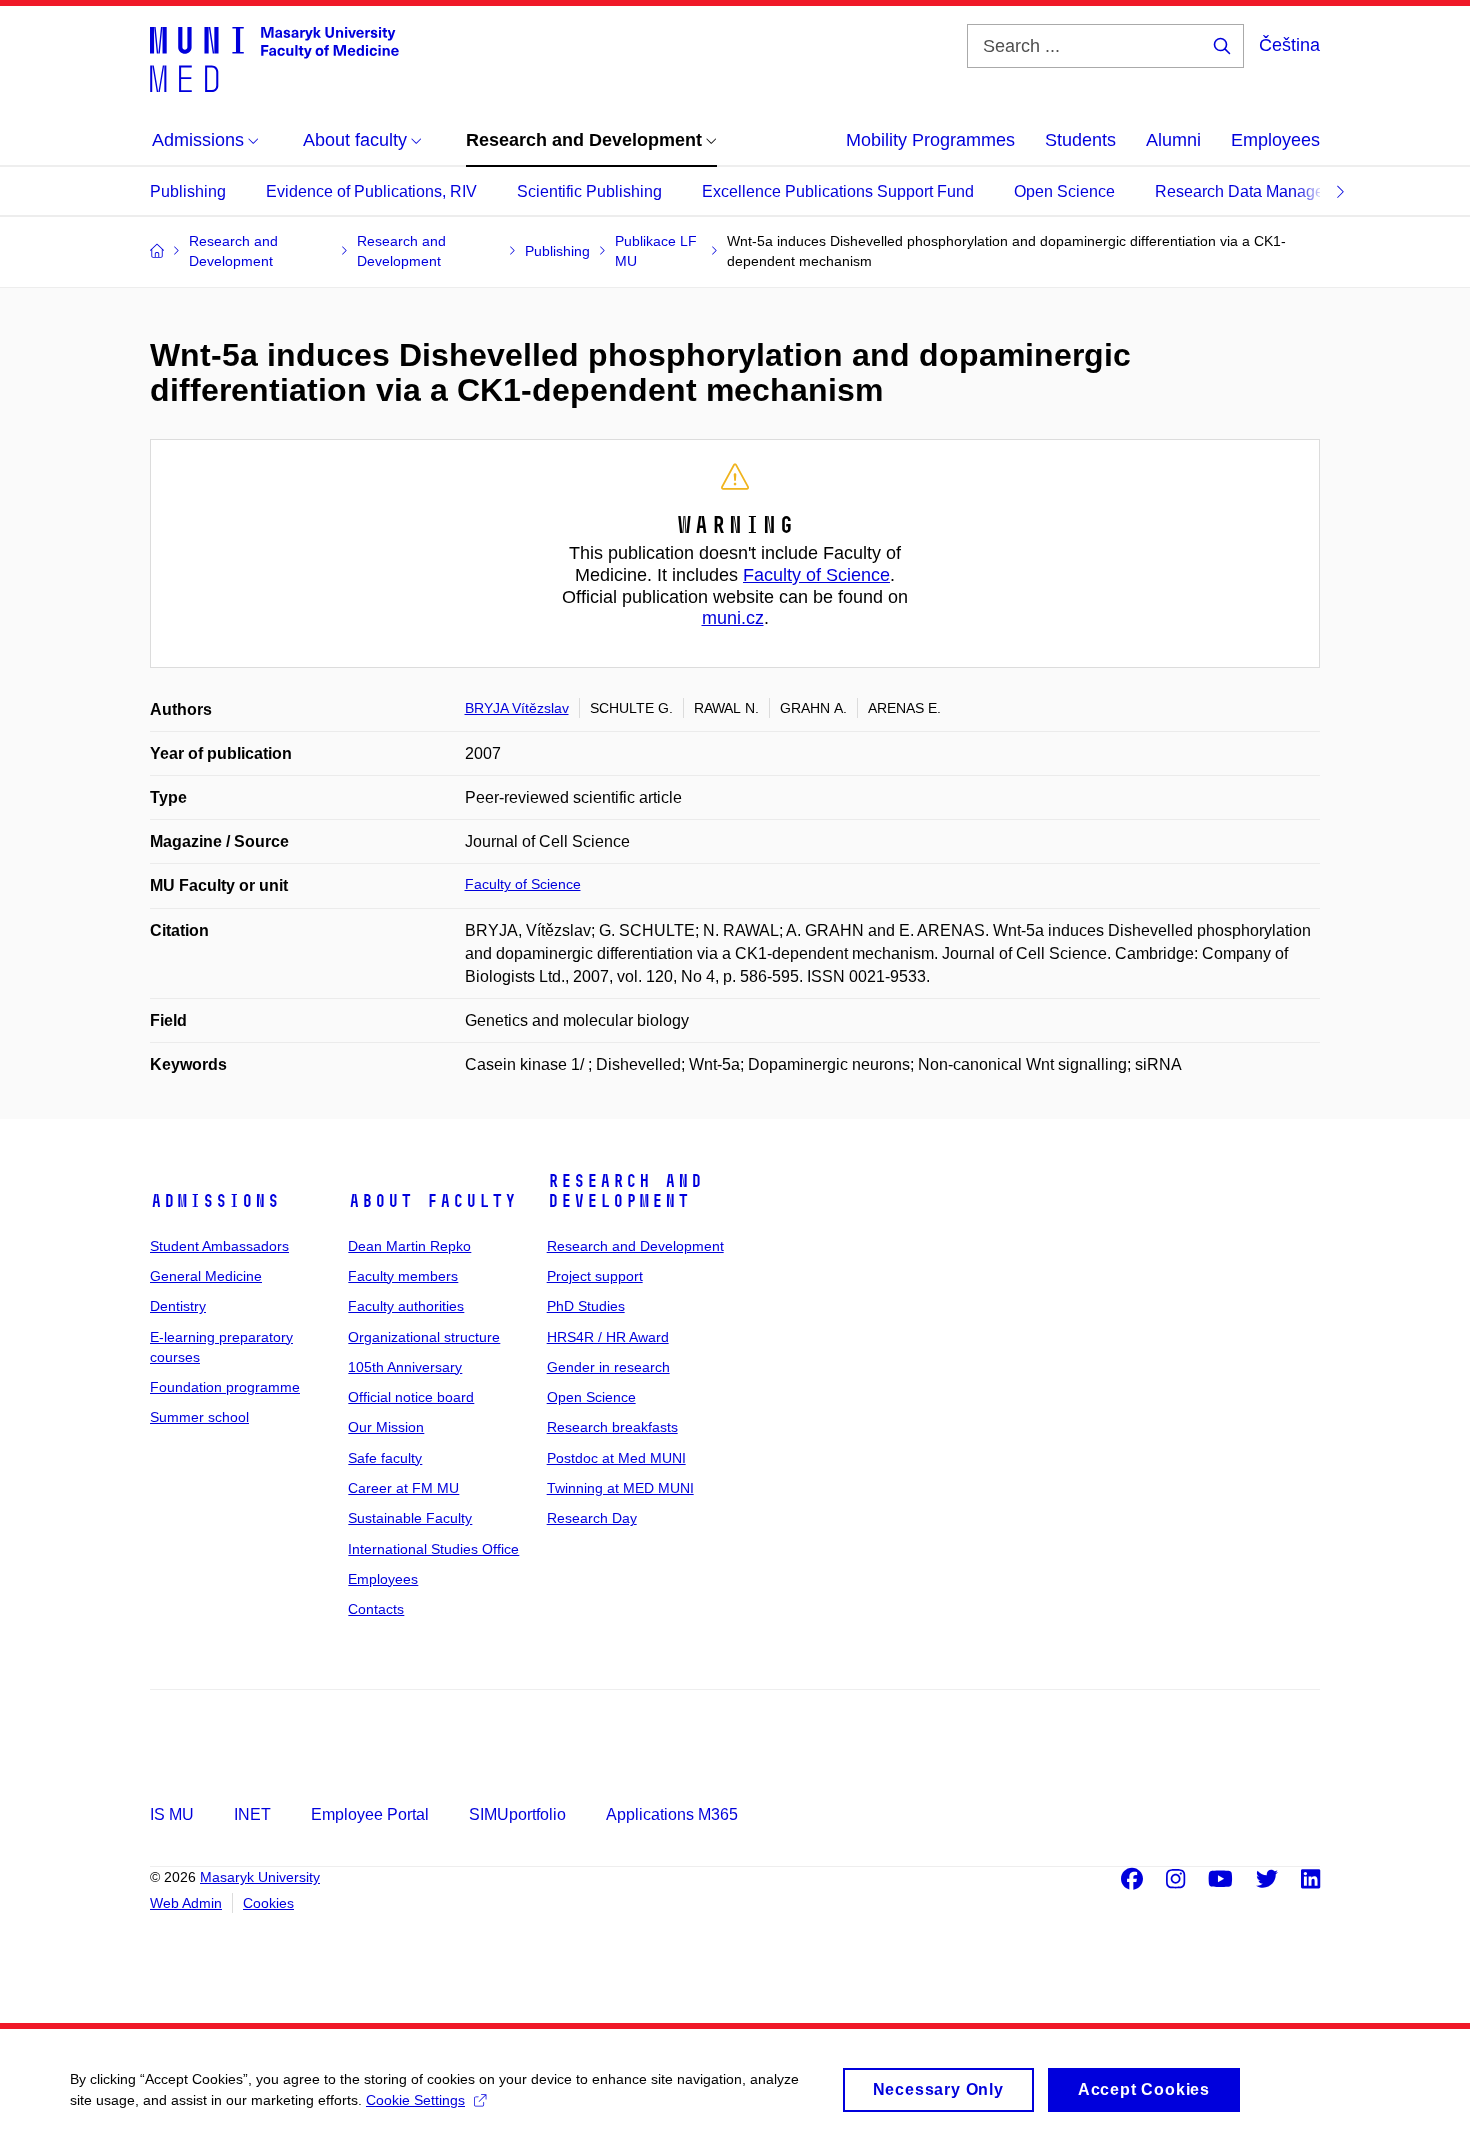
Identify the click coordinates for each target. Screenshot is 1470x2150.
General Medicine (206, 1276)
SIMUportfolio (517, 1814)
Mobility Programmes (930, 140)
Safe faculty (385, 1458)
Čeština (1289, 45)
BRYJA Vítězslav (517, 708)
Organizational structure (424, 1337)
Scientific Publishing (589, 191)
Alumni (1173, 140)
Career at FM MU (403, 1488)
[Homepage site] (274, 58)
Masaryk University (260, 1877)
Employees (1275, 140)
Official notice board (411, 1397)
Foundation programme (225, 1387)
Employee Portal (370, 1814)
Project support (595, 1276)
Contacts (376, 1609)
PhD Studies (586, 1306)
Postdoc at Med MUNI (616, 1458)
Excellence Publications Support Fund (838, 191)
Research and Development (625, 1191)
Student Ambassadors (219, 1246)
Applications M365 (672, 1814)
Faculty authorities (406, 1306)
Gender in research (608, 1367)
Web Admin (186, 1903)
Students (1080, 140)
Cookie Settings (415, 2100)
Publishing (188, 191)
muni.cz (733, 618)
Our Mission (386, 1427)
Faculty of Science (816, 575)
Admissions (215, 1201)
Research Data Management (1257, 191)
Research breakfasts (612, 1427)
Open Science (1064, 191)
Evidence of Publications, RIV (371, 191)
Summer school (199, 1417)
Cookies (268, 1903)
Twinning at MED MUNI (620, 1488)
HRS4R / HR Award (608, 1337)
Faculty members (403, 1276)
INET (252, 1814)
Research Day (592, 1518)
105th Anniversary (405, 1367)
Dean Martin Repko (409, 1246)
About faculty (432, 1201)
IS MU (172, 1814)
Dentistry (178, 1306)
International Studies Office (433, 1549)
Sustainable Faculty (410, 1518)
